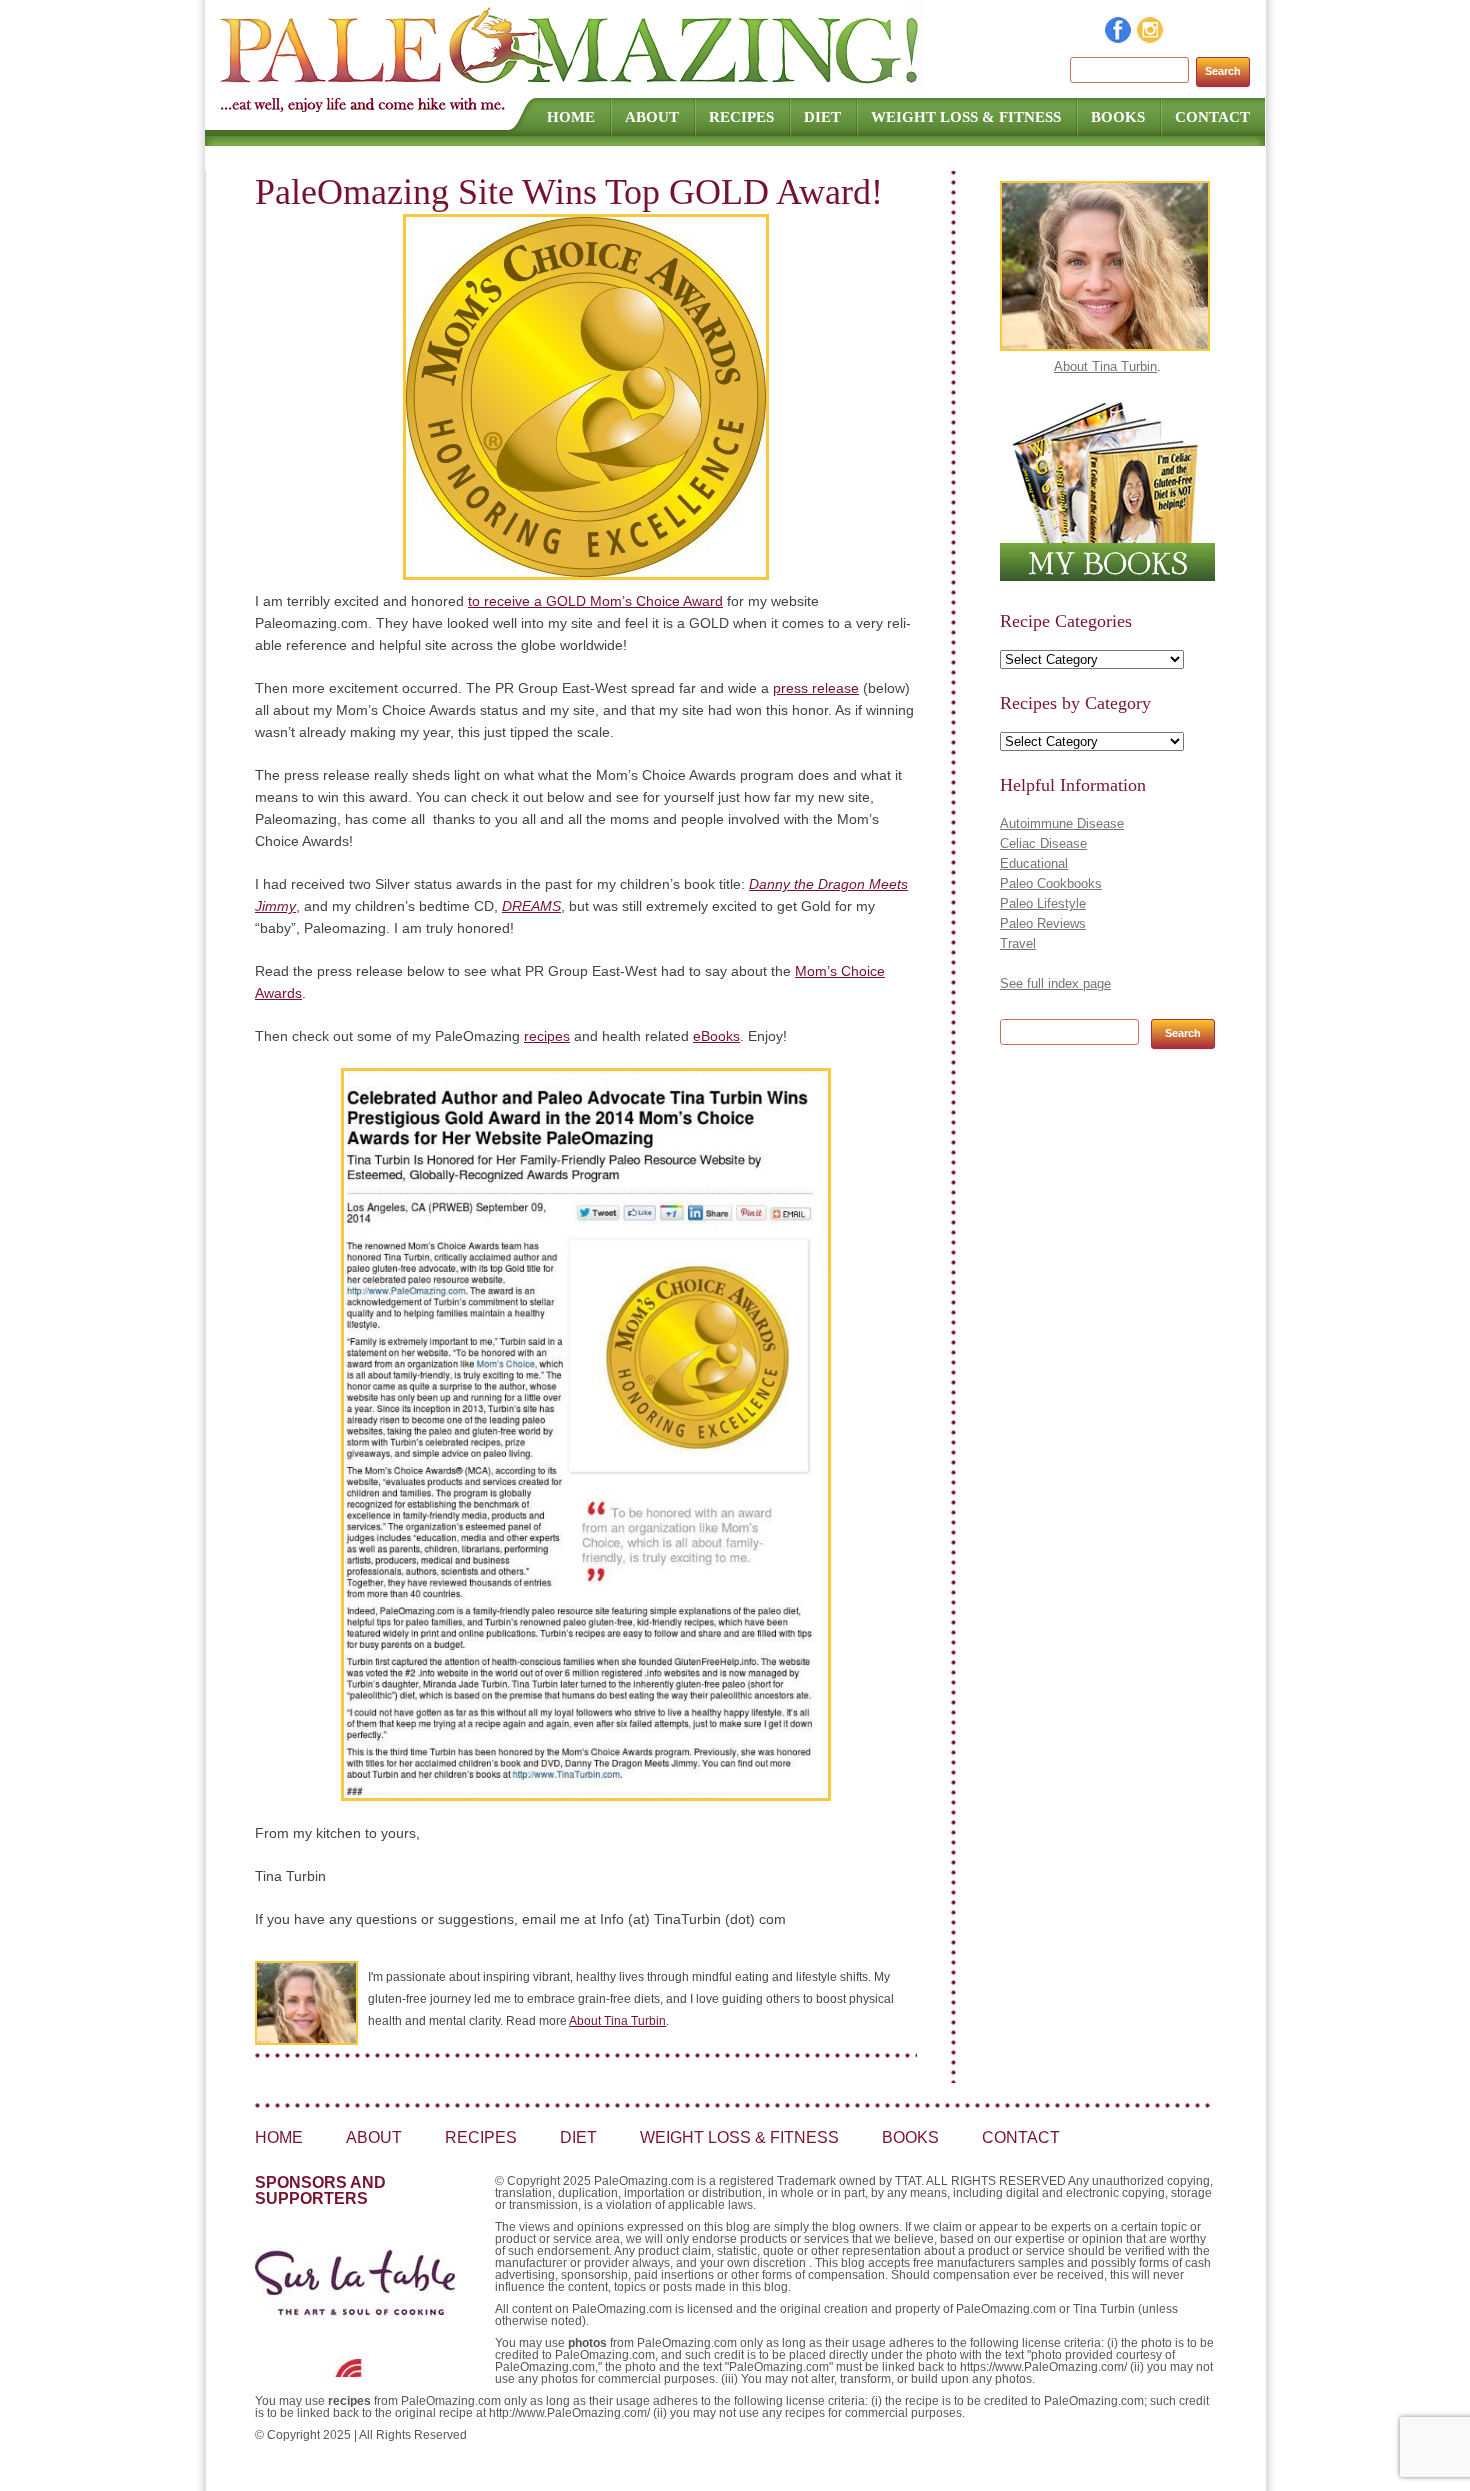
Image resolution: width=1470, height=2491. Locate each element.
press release (816, 688)
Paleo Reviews (1043, 923)
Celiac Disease (1043, 843)
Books (1118, 117)
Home (571, 117)
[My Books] (1107, 576)
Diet (822, 117)
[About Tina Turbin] (1105, 346)
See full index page (1055, 983)
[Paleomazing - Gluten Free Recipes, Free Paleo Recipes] (572, 85)
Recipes (741, 117)
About (652, 117)
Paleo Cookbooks (1051, 883)
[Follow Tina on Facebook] (1119, 38)
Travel (1018, 943)
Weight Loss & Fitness (966, 117)
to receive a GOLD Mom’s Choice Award (595, 601)
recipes (547, 1036)
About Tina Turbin (617, 2021)
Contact (1212, 117)
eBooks (716, 1036)
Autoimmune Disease (1062, 823)
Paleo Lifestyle (1043, 903)
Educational (1034, 863)
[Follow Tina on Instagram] (1151, 38)
